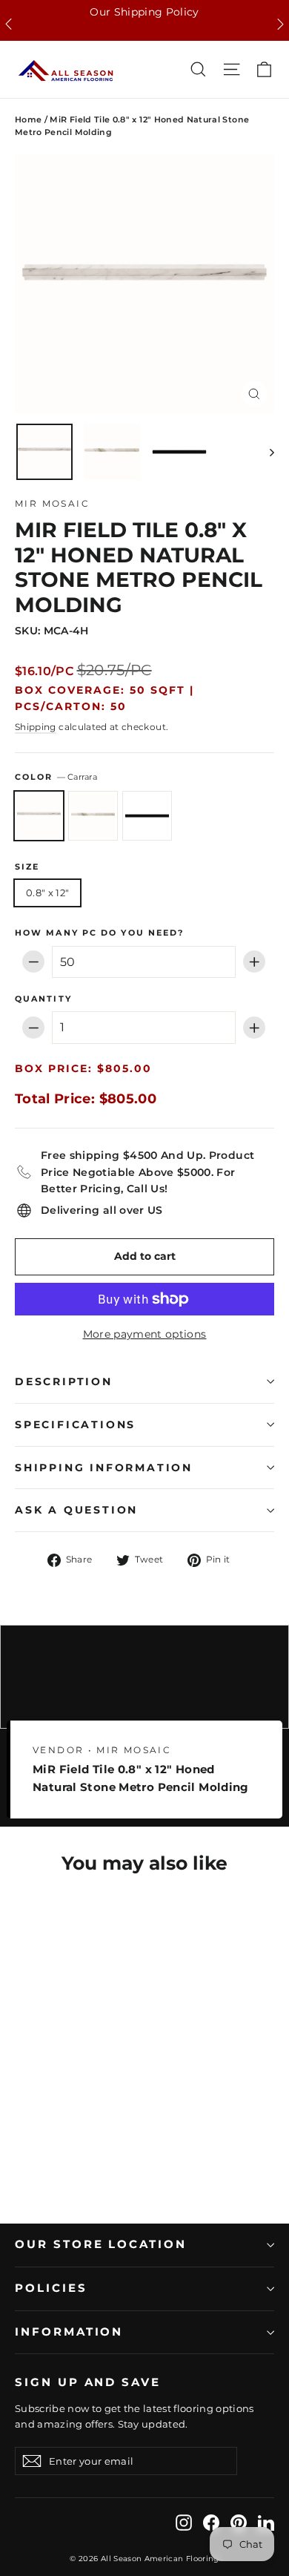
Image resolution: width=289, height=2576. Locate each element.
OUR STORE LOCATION (101, 2244)
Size (27, 867)
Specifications (75, 1425)
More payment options (145, 1334)
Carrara (39, 816)
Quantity (43, 999)
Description (64, 1381)
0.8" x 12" (47, 893)
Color (56, 777)
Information (69, 2332)
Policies (51, 2288)
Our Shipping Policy (144, 12)
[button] (9, 24)
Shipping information (104, 1468)
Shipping (36, 727)
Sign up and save (88, 2382)
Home (28, 119)
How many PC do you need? (99, 933)
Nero (147, 816)
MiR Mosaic (52, 503)
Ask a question (76, 1510)
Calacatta (93, 816)
